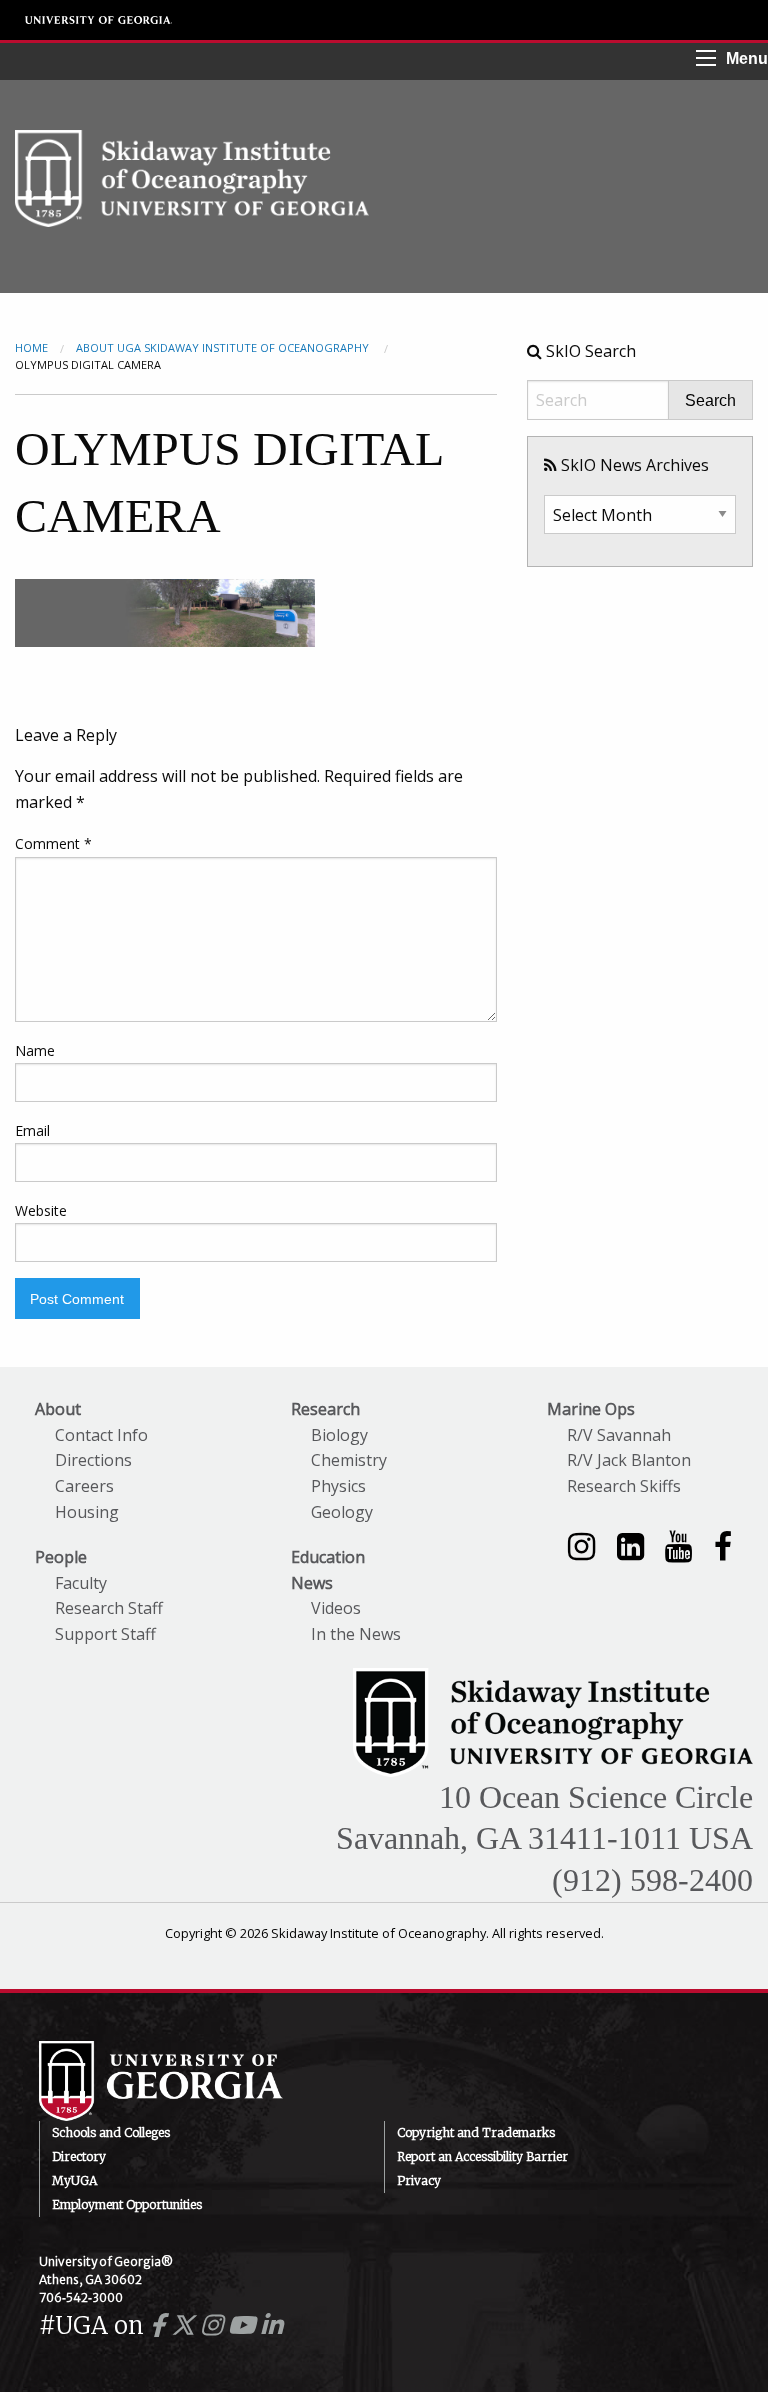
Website (41, 1210)
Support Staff (105, 1634)
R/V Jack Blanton (629, 1460)
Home (31, 347)
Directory (79, 2156)
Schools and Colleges (111, 2132)
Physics (338, 1486)
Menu (747, 58)
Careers (84, 1486)
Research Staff (109, 1608)
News (312, 1583)
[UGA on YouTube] (244, 2325)
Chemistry (349, 1460)
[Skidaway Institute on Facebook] (723, 1545)
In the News (356, 1634)
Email (32, 1130)
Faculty (81, 1583)
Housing (87, 1512)
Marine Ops (591, 1409)
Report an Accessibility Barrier (482, 2156)
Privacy (419, 2180)
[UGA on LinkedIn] (271, 2325)
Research (325, 1409)
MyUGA (74, 2180)
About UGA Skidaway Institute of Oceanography (224, 347)
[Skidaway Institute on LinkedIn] (630, 1545)
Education (328, 1557)
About (58, 1409)
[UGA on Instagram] (214, 2325)
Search (710, 401)
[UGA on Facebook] (160, 2325)
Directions (93, 1460)
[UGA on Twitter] (186, 2325)
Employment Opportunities (127, 2204)
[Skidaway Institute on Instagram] (581, 1545)
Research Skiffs (624, 1486)
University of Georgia (99, 20)
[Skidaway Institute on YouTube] (678, 1545)
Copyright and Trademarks (476, 2132)
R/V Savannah (619, 1435)
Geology (342, 1512)
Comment (53, 843)
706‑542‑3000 (81, 2297)
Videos (336, 1608)
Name (35, 1050)
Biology (339, 1435)
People (61, 1557)
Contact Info (101, 1435)
